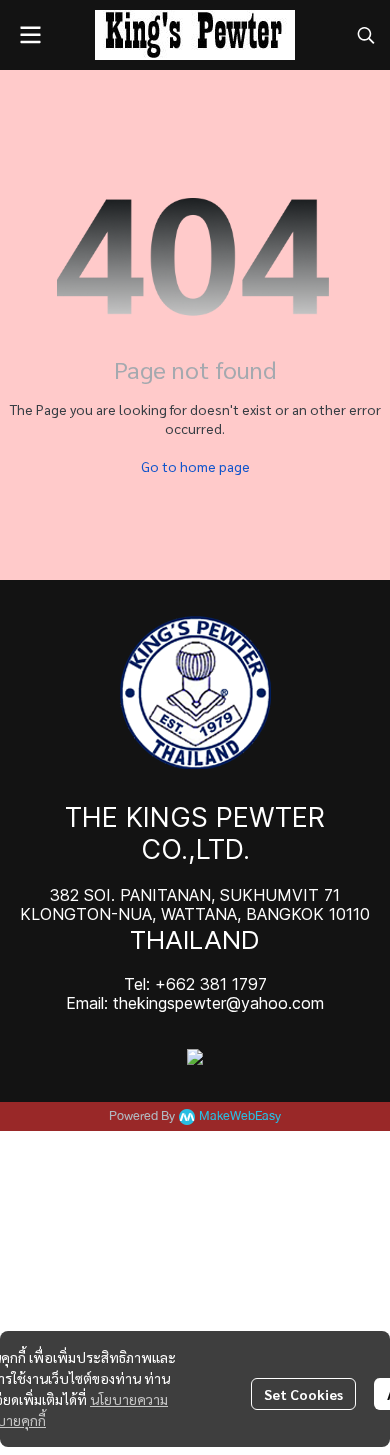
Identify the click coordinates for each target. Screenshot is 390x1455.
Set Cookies (303, 1394)
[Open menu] (30, 35)
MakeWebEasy (240, 1116)
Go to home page (195, 466)
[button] (366, 35)
